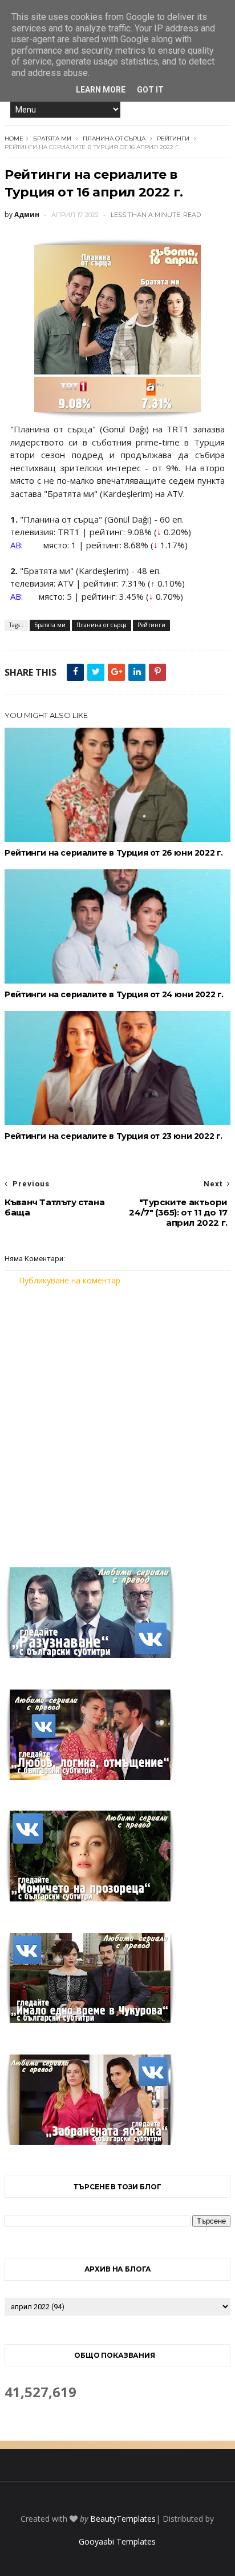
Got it (150, 90)
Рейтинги (173, 139)
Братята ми (52, 139)
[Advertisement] (117, 1419)
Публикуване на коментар (70, 1280)
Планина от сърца (114, 139)
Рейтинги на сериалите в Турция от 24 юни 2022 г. (114, 994)
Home (14, 139)
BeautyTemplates (123, 2519)
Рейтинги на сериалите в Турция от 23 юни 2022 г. (114, 1136)
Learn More (101, 90)
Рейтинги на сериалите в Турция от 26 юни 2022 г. (114, 853)
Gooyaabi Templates (117, 2541)
